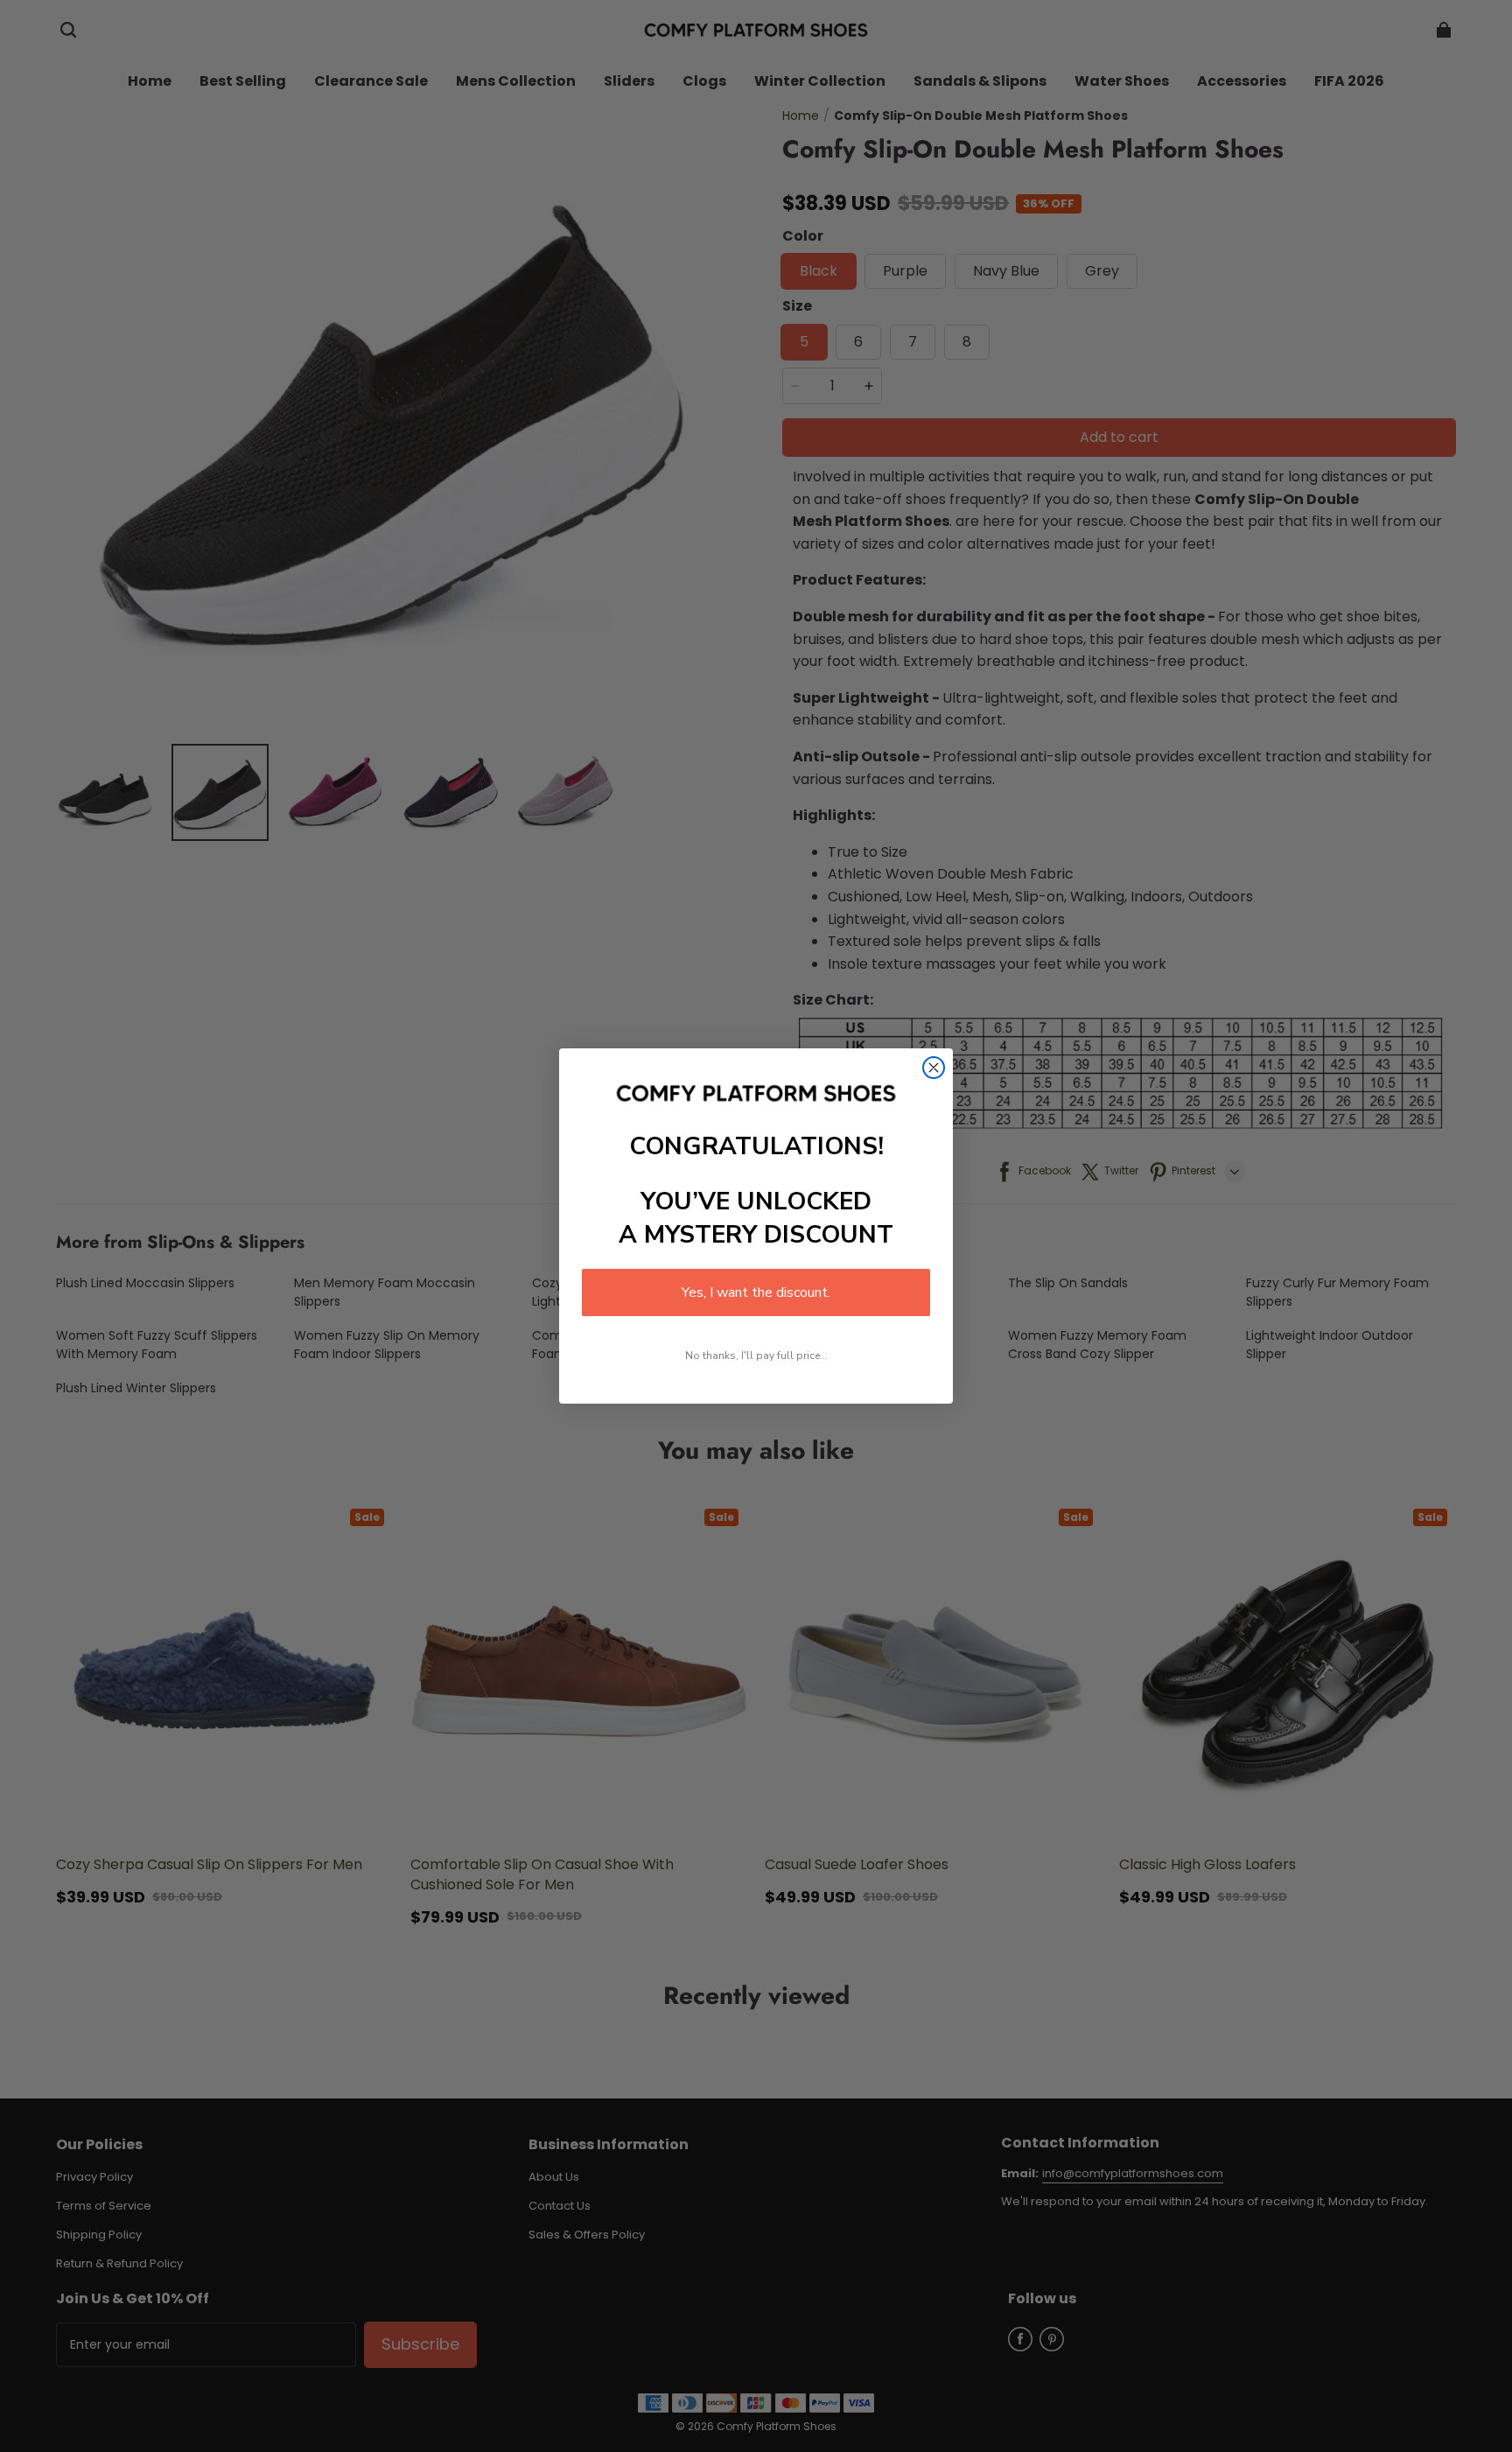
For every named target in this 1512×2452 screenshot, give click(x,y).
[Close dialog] (934, 1068)
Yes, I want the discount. (756, 1293)
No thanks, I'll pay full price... (756, 1356)
